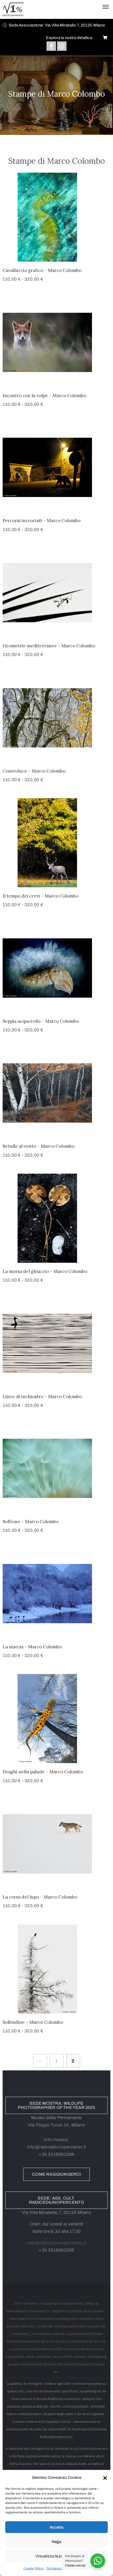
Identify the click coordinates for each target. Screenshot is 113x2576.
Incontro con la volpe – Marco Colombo (44, 396)
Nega (56, 2542)
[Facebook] (51, 46)
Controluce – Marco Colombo (34, 771)
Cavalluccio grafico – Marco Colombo (42, 270)
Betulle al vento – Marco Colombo (38, 1146)
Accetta (56, 2527)
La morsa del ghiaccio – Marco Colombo (45, 1271)
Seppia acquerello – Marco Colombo (41, 1021)
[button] (105, 2477)
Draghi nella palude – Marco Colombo (43, 1772)
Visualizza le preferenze (57, 2556)
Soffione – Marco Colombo (31, 1522)
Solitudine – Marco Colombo (33, 2022)
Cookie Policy (34, 2568)
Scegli (56, 255)
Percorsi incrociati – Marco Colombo (42, 521)
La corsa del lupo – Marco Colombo (40, 1897)
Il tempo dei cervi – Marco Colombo (40, 896)
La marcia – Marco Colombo (32, 1647)
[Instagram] (62, 46)
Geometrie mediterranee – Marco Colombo (49, 646)
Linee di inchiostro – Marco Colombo (42, 1397)
